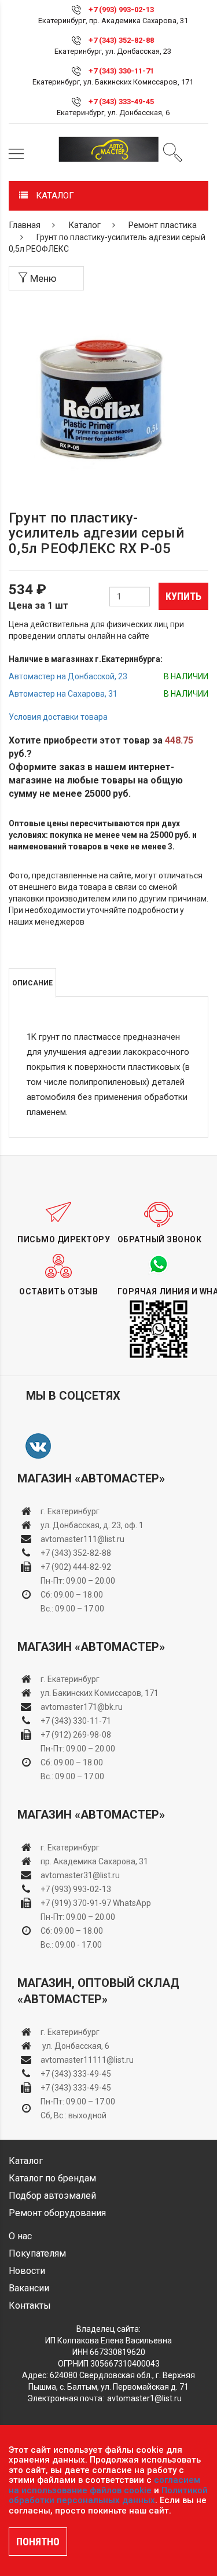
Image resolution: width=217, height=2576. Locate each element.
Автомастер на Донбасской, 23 (68, 676)
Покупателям (37, 2253)
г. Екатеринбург (71, 1511)
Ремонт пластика (163, 225)
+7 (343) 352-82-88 (121, 40)
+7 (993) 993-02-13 (76, 1889)
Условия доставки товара (58, 717)
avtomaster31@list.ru (80, 1875)
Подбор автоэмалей (52, 2196)
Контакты (30, 2305)
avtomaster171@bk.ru (82, 1707)
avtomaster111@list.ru (82, 1539)
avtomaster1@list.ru (144, 2398)
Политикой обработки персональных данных (108, 2496)
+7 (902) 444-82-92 (76, 1567)
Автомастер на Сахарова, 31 (63, 694)
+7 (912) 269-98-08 (76, 1735)
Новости (27, 2271)
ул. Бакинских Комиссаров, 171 (100, 1693)
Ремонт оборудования (57, 2213)
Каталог (84, 225)
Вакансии (29, 2288)
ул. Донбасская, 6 (75, 2046)
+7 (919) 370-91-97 (76, 1903)
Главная (25, 225)
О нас (20, 2236)
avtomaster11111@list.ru (87, 2060)
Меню (42, 278)
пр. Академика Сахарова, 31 (94, 1861)
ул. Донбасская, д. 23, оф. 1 (92, 1525)
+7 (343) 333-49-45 (121, 102)
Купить (183, 596)
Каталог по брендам (52, 2178)
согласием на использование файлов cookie (104, 2485)
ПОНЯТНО (38, 2542)
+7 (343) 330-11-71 (121, 71)
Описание (32, 983)
